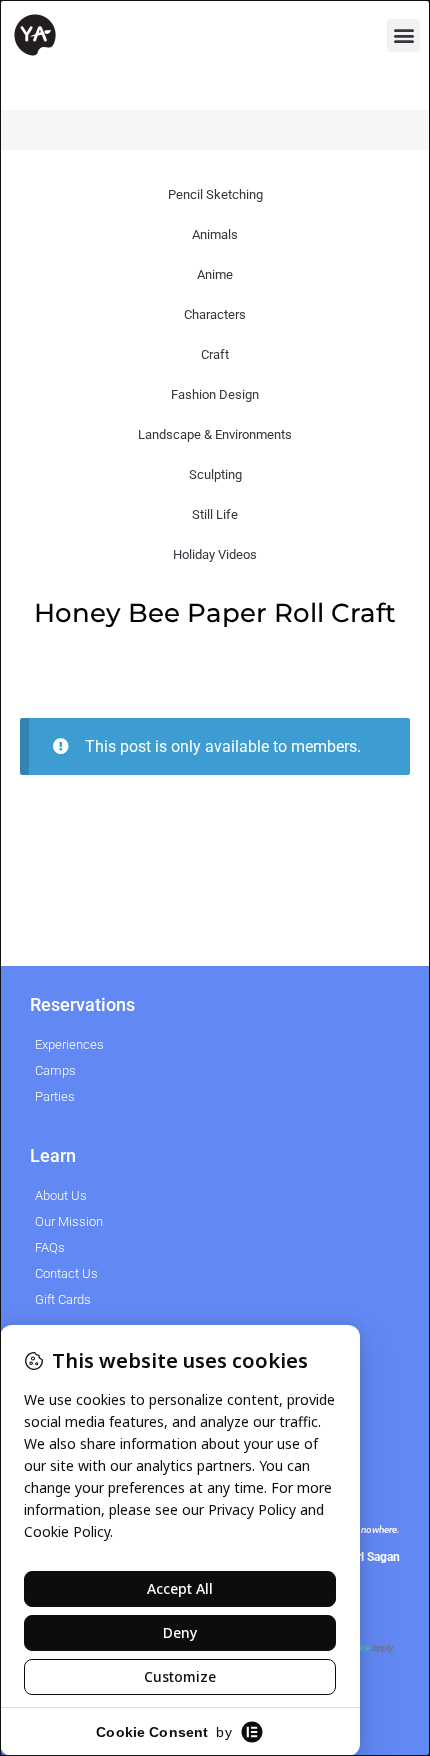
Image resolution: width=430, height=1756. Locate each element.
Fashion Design (215, 394)
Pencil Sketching (215, 194)
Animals (215, 234)
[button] (403, 35)
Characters (215, 314)
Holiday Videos (215, 554)
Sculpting (215, 474)
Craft (215, 354)
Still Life (215, 514)
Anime (215, 274)
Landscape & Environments (215, 434)
